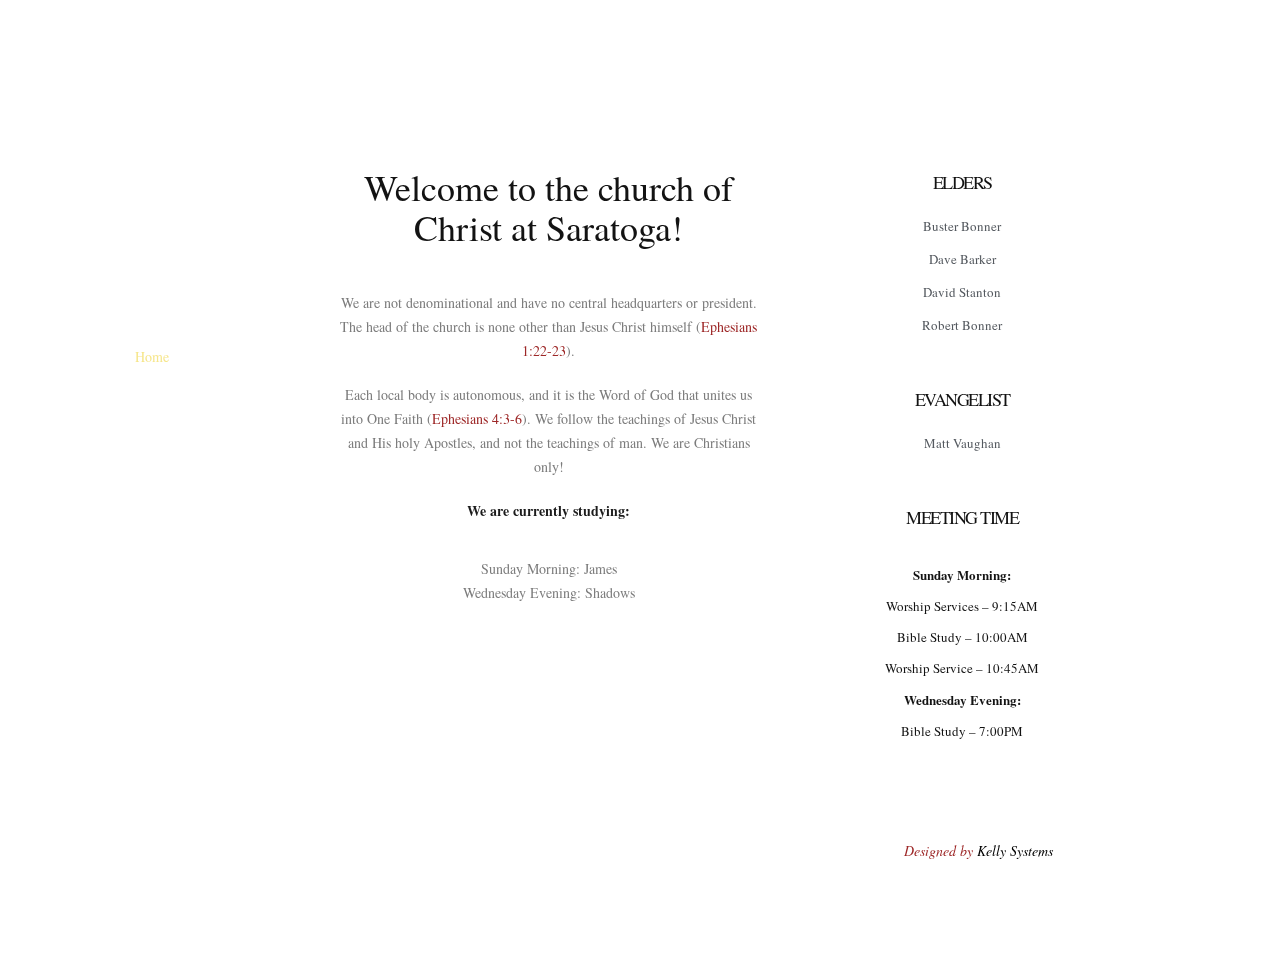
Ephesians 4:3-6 (477, 418)
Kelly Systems (1015, 850)
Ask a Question (202, 626)
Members (202, 671)
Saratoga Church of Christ (202, 269)
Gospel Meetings (202, 581)
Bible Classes (202, 491)
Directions (240, 356)
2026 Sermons (202, 401)
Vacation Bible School (202, 536)
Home (152, 356)
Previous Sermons (202, 446)
